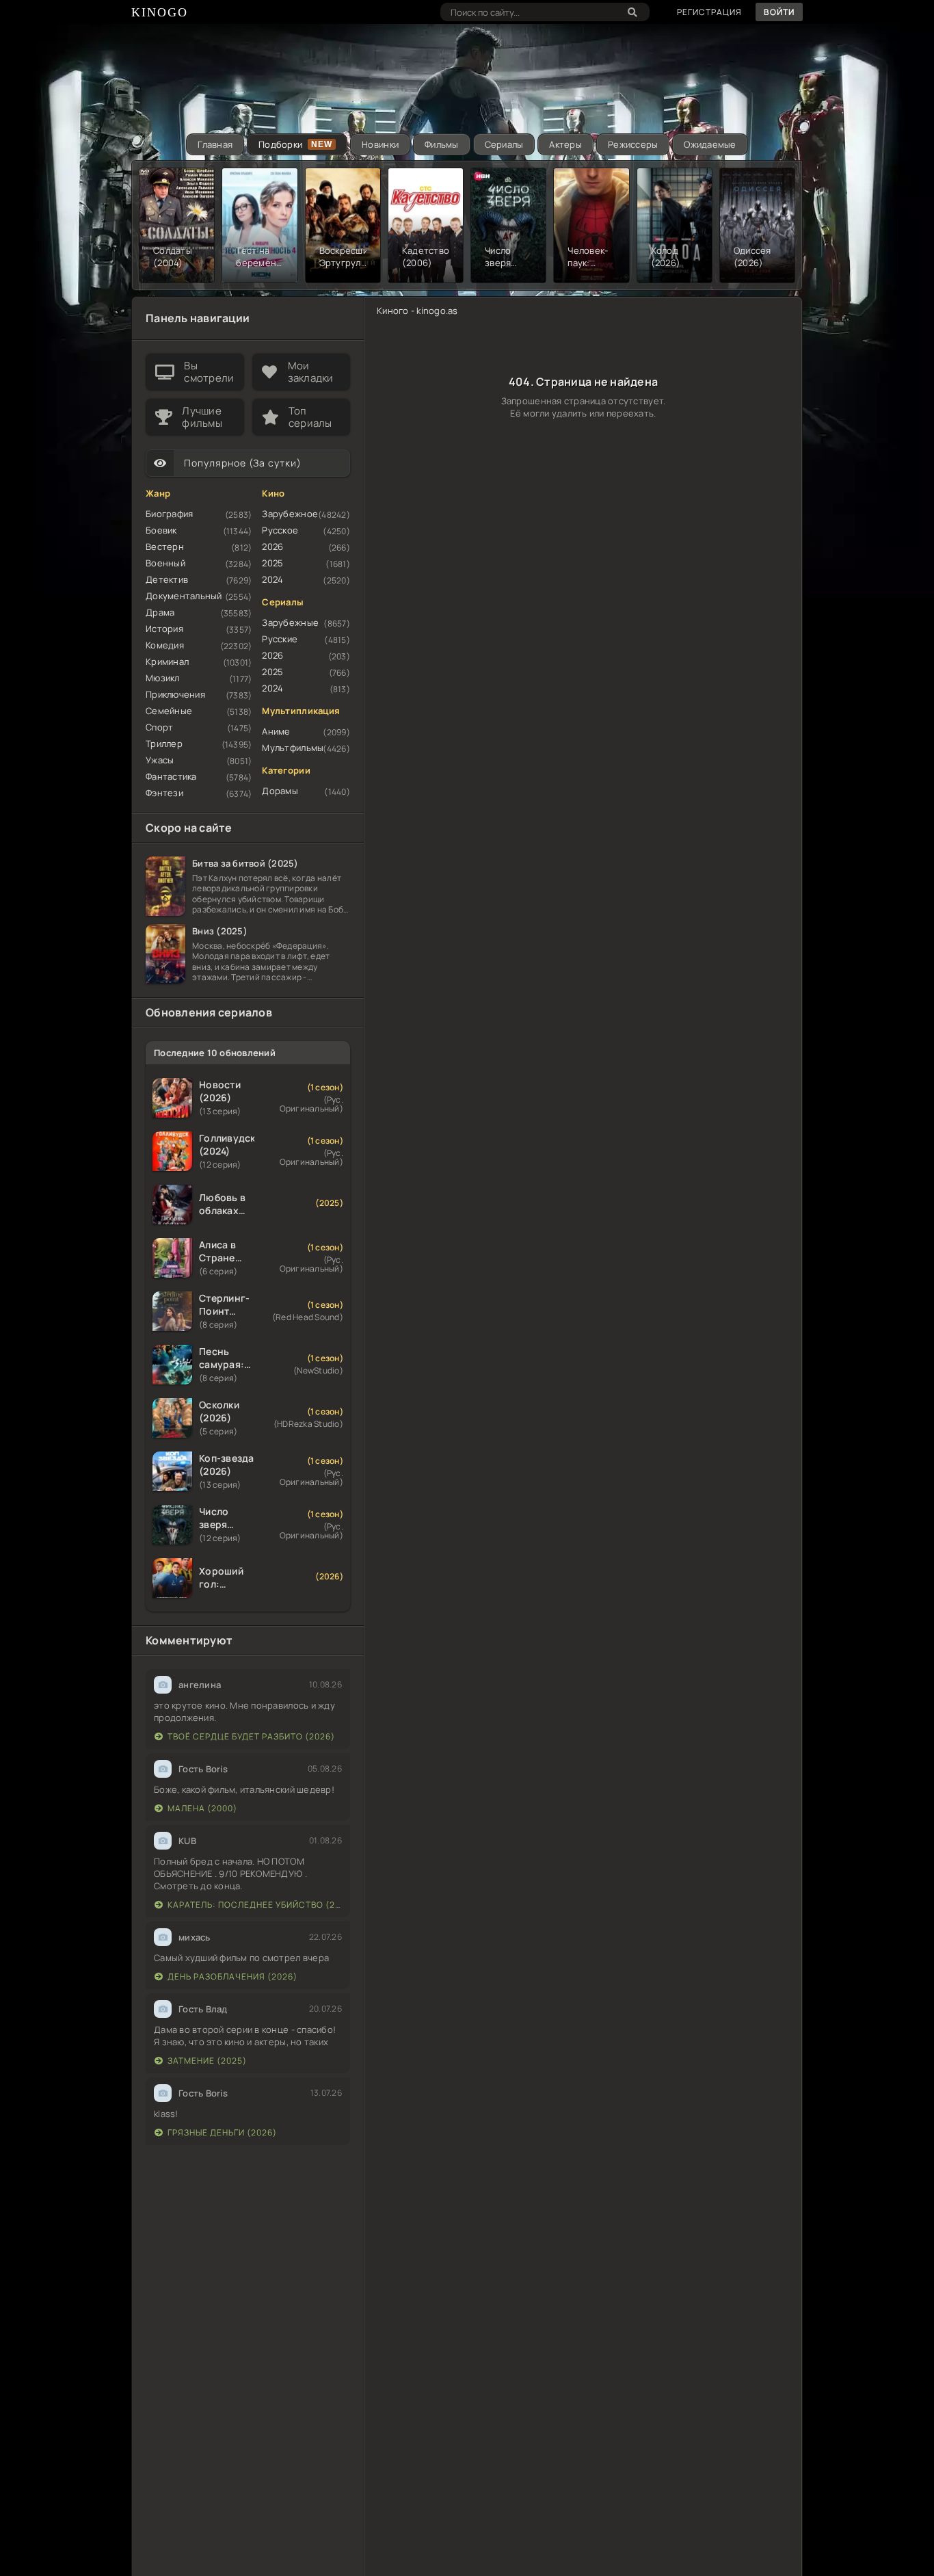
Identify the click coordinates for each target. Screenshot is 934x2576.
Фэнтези (164, 793)
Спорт (159, 727)
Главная (215, 144)
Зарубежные (290, 622)
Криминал (167, 661)
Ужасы (160, 760)
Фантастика (171, 776)
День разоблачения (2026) (232, 1976)
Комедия (165, 645)
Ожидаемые (710, 144)
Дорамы (280, 791)
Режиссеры (633, 144)
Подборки (280, 144)
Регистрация (709, 12)
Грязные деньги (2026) (222, 2132)
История (164, 629)
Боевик (161, 530)
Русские (280, 639)
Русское (280, 530)
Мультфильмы (293, 748)
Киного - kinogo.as (417, 311)
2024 (272, 579)
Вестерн (165, 547)
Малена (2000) (202, 1808)
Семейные (169, 711)
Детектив (167, 579)
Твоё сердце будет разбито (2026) (251, 1736)
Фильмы (442, 144)
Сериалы (504, 144)
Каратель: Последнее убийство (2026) (255, 1905)
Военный (165, 563)
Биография (169, 514)
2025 (272, 563)
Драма (160, 612)
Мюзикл (163, 678)
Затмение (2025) (207, 2061)
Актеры (565, 144)
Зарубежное (290, 514)
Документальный (184, 596)
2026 (272, 547)
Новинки (380, 144)
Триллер (164, 744)
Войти (779, 12)
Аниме (276, 731)
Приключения (175, 694)
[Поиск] (632, 12)
